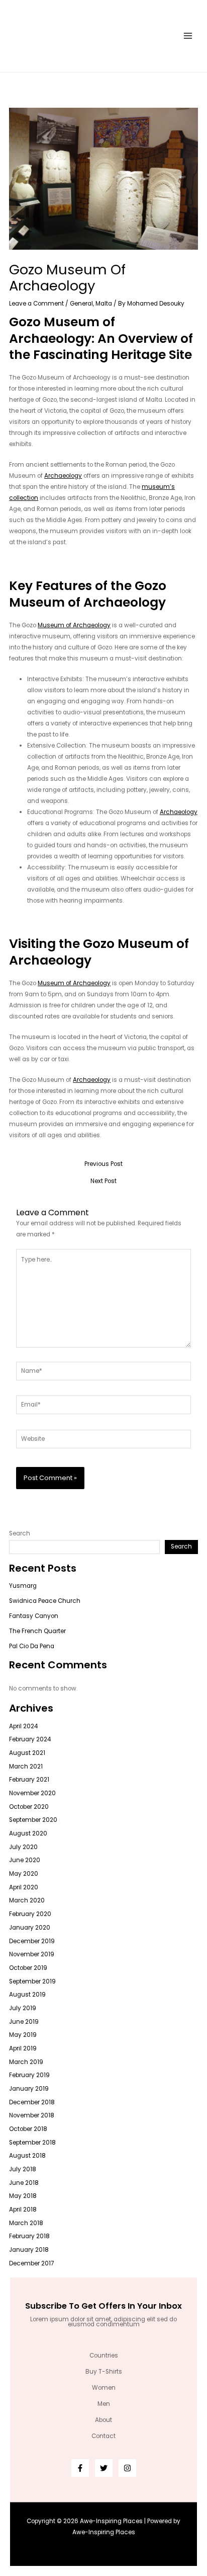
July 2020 (23, 1847)
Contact (103, 2436)
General (81, 304)
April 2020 (24, 1887)
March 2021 (26, 1767)
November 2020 (32, 1793)
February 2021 (29, 1780)
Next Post (103, 1182)
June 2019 (24, 2022)
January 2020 (30, 1928)
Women (104, 2388)
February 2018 (29, 2236)
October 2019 (28, 1968)
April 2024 (23, 1726)
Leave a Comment (36, 304)
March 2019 (26, 2062)
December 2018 (32, 2102)
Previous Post (103, 1164)
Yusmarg (23, 1586)
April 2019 (23, 2048)
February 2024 (30, 1739)
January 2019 (29, 2089)
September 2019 (32, 1981)
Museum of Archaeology (74, 625)
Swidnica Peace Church (45, 1601)
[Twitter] (104, 2468)
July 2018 (23, 2169)
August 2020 (28, 1833)
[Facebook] (80, 2468)
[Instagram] (127, 2468)
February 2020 (30, 1914)
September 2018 (32, 2143)
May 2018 (23, 2196)
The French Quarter (37, 1631)
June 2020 (25, 1860)
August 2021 (27, 1753)
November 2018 (32, 2115)
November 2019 (32, 1954)
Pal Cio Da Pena (32, 1646)
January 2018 (29, 2250)
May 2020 (24, 1874)
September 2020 (33, 1820)
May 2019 (23, 2035)
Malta (104, 304)
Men (104, 2404)
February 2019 (29, 2075)
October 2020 (29, 1807)
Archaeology (63, 476)
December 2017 (31, 2263)
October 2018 (28, 2129)
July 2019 (23, 2008)
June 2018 (24, 2183)
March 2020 (27, 1900)
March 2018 (26, 2223)
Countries (104, 2356)
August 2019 (27, 1995)
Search (20, 1533)
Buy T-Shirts (104, 2372)
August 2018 (27, 2156)
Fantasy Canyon (34, 1616)
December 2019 (32, 1941)
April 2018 (23, 2210)
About (103, 2420)
